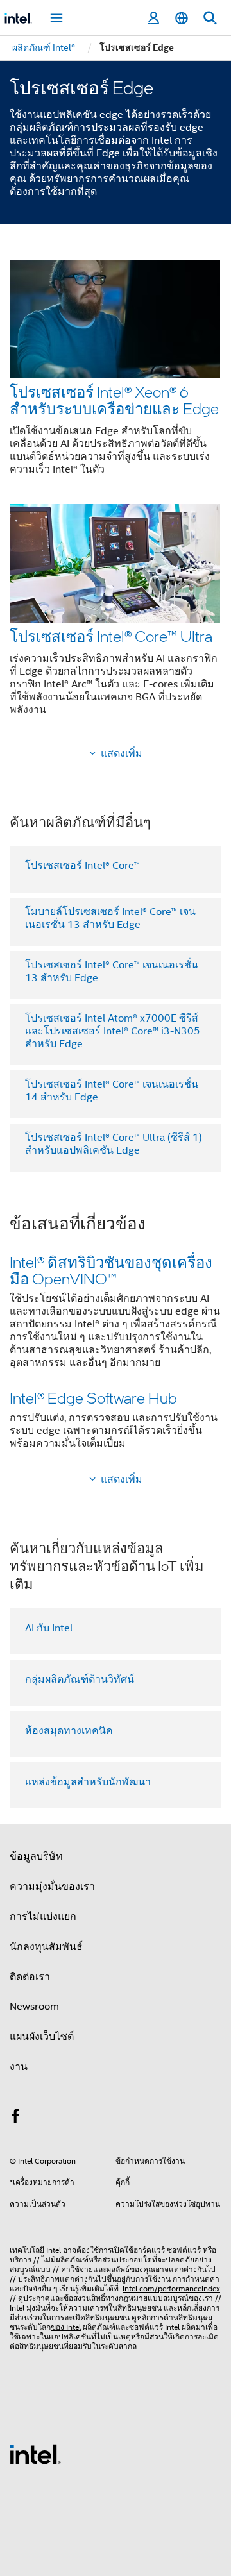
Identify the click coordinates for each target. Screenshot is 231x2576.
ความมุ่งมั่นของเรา (52, 1887)
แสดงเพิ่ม (122, 753)
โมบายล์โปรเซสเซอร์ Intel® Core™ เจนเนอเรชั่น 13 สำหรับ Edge (110, 918)
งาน (19, 2067)
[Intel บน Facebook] (15, 2118)
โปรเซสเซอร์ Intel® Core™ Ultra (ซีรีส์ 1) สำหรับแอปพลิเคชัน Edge (114, 1144)
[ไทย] (182, 18)
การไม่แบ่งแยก (43, 1917)
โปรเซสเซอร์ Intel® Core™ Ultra (111, 636)
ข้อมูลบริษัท (36, 1856)
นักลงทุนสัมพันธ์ (46, 1947)
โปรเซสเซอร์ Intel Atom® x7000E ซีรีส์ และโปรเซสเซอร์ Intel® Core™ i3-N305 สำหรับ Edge (113, 1031)
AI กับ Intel (49, 1628)
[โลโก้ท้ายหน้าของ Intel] (35, 2454)
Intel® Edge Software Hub (93, 1398)
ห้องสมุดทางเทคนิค (69, 1731)
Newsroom (34, 2007)
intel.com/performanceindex (171, 2288)
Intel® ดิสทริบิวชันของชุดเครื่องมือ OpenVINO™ (111, 1270)
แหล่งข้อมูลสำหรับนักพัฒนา (88, 1782)
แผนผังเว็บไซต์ (42, 2037)
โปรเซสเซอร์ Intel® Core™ (82, 866)
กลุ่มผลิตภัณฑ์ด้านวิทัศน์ (80, 1679)
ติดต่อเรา (30, 1977)
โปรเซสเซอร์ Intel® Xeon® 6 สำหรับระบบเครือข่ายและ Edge (114, 400)
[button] (116, 492)
